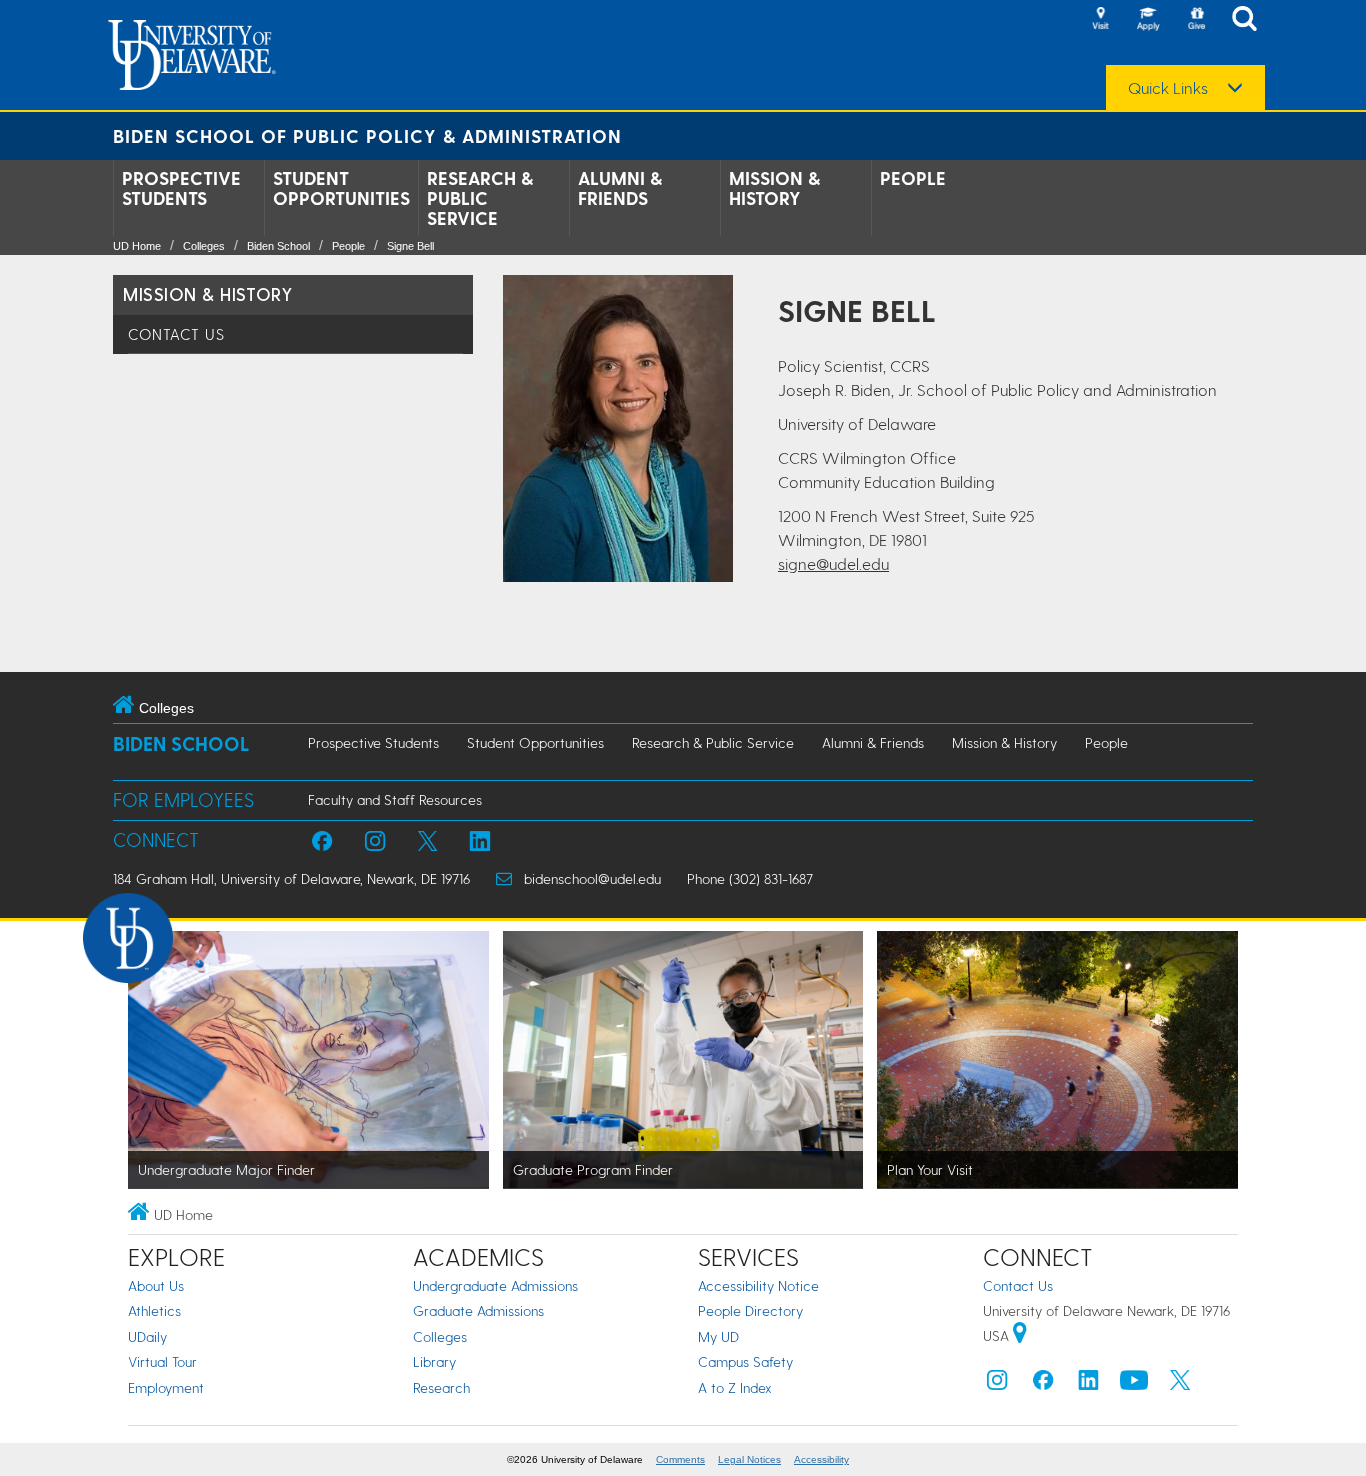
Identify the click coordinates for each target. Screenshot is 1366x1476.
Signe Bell (410, 246)
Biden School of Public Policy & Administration (367, 135)
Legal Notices (749, 1459)
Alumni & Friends (620, 188)
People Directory (750, 1310)
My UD (718, 1336)
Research (441, 1387)
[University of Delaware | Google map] (1020, 1335)
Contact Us (176, 334)
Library (434, 1361)
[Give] (1196, 20)
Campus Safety (745, 1361)
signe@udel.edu (833, 563)
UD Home (137, 246)
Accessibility (821, 1459)
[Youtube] (1134, 1384)
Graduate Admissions (478, 1310)
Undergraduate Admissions (495, 1285)
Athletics (154, 1310)
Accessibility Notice (758, 1285)
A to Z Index (735, 1387)
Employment (166, 1387)
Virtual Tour (162, 1361)
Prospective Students (181, 188)
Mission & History (774, 188)
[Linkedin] (1089, 1384)
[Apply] (1148, 20)
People (913, 178)
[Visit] (1100, 20)
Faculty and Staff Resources (395, 799)
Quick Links (1168, 88)
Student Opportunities (341, 188)
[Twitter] (1180, 1384)
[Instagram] (997, 1384)
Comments (680, 1459)
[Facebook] (1043, 1384)
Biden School (278, 246)
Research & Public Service (480, 198)
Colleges (204, 246)
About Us (156, 1285)
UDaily (147, 1336)
